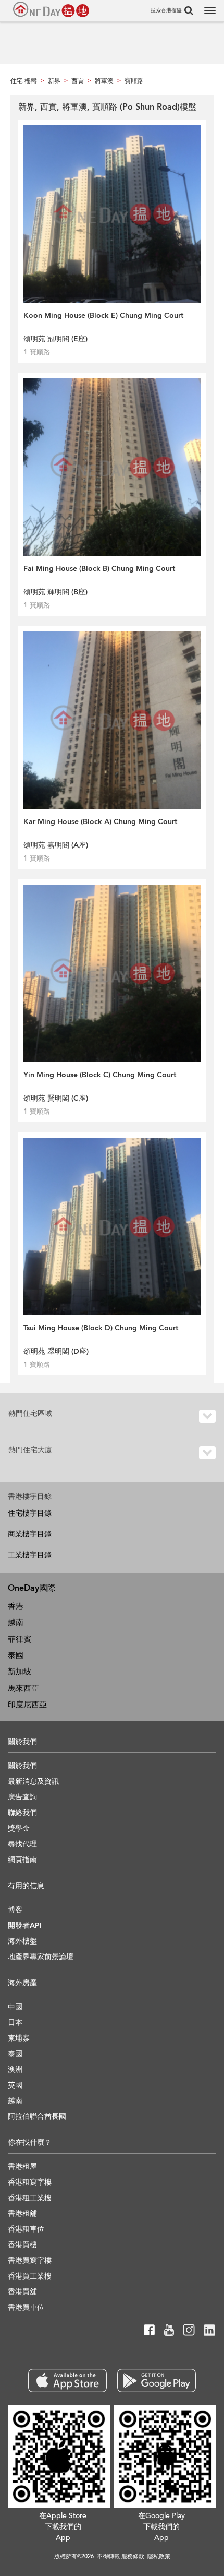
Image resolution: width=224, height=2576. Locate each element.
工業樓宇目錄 (30, 1555)
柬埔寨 (19, 2038)
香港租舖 (22, 2214)
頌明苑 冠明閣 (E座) (55, 339)
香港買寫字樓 (30, 2261)
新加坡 (20, 1672)
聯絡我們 (22, 1813)
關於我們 (22, 1766)
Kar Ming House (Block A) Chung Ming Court (100, 822)
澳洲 (15, 2070)
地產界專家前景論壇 (41, 1957)
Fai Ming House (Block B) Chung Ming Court (99, 569)
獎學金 (19, 1828)
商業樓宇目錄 (30, 1534)
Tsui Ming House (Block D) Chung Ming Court (101, 1328)
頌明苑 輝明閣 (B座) (55, 592)
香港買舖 (22, 2292)
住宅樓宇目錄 (30, 1513)
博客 (15, 1910)
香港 (16, 1606)
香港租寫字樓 (30, 2182)
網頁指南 (22, 1860)
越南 (16, 1623)
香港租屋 (22, 2167)
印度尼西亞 (27, 1704)
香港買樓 (22, 2245)
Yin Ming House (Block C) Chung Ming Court (100, 1075)
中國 (15, 2007)
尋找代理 (22, 1844)
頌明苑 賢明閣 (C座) (56, 1098)
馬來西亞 (23, 1688)
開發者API (25, 1925)
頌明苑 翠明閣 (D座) (56, 1351)
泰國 (16, 1655)
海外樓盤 (22, 1941)
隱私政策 (159, 2556)
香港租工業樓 (30, 2198)
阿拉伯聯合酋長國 (37, 2116)
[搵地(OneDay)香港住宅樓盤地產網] (51, 9)
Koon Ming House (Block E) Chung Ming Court (103, 315)
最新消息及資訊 (33, 1781)
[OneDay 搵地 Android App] (157, 2381)
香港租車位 (26, 2229)
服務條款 (133, 2556)
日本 (15, 2023)
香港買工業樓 (30, 2276)
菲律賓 (20, 1639)
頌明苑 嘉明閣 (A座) (56, 845)
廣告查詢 (22, 1797)
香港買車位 (26, 2307)
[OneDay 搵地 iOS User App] (67, 2381)
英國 (15, 2085)
